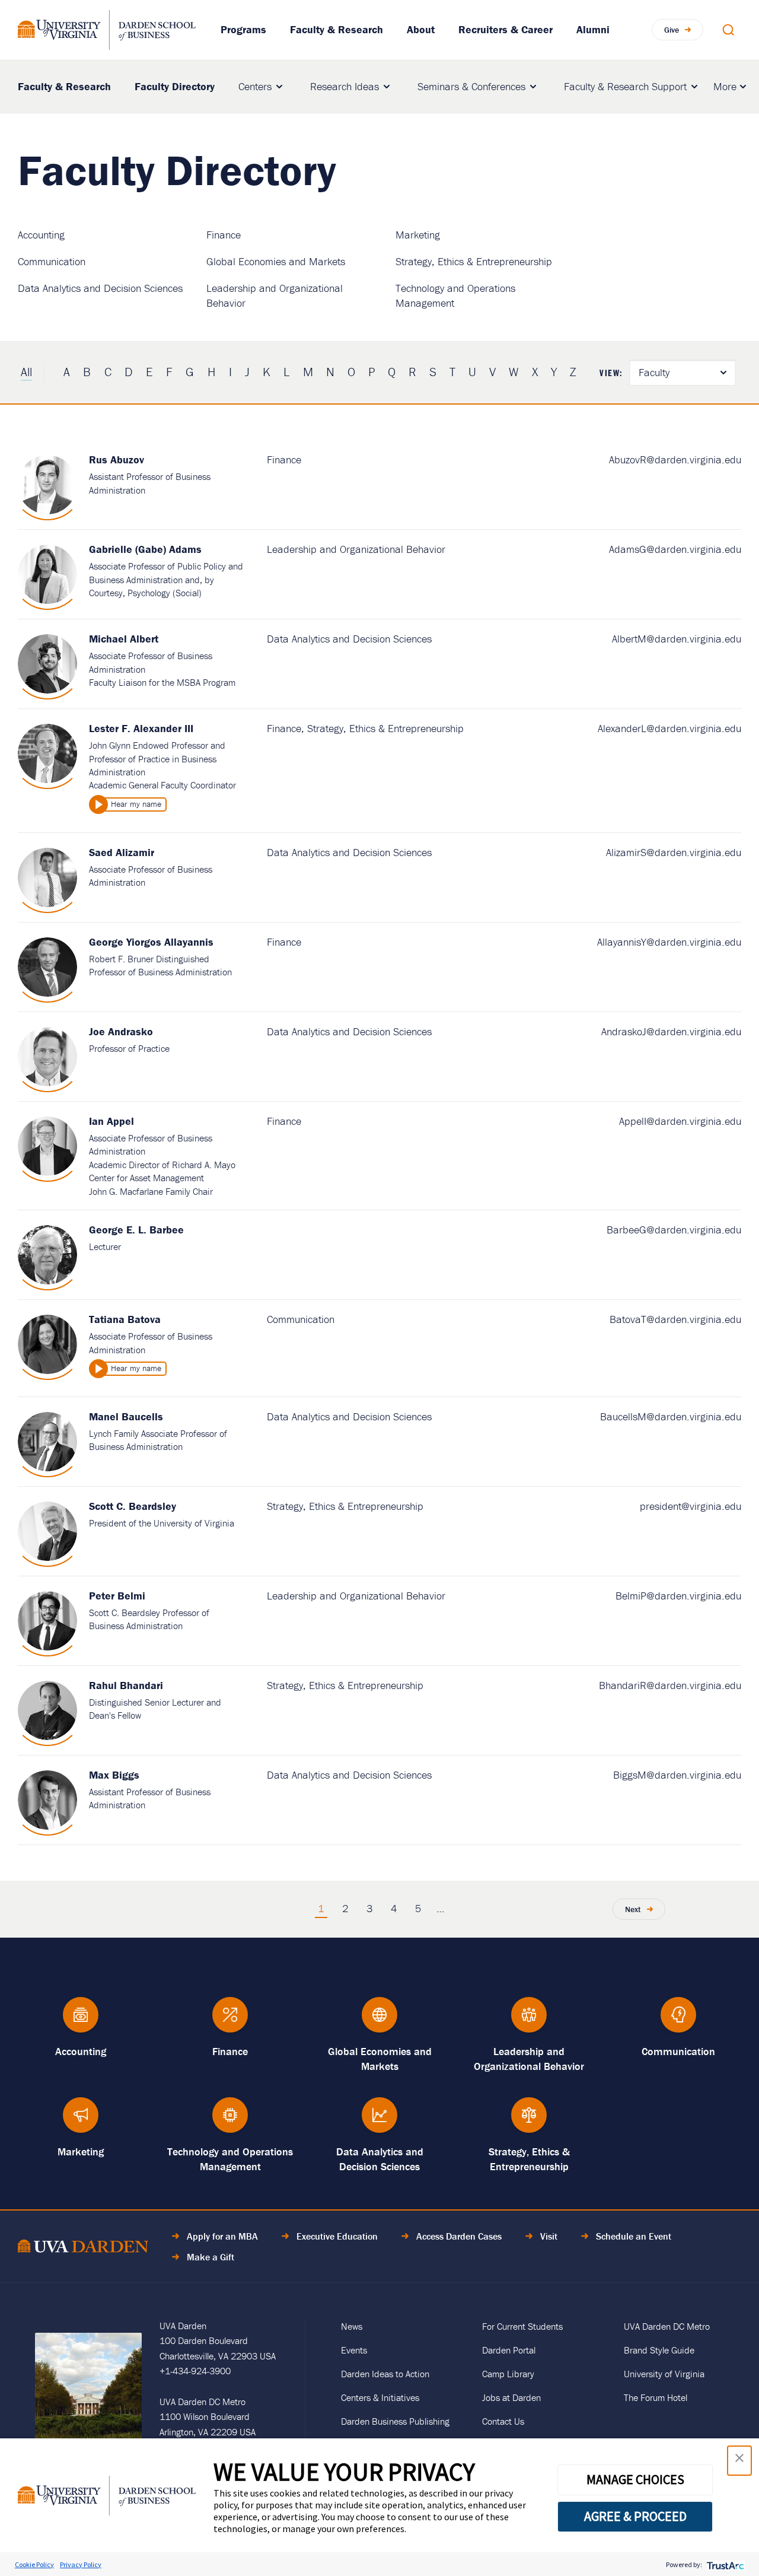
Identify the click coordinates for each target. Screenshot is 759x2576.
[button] (739, 2461)
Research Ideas (345, 86)
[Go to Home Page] (83, 2248)
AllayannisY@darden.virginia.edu (669, 942)
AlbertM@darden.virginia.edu (677, 639)
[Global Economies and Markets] (379, 2020)
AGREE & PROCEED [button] (635, 2516)
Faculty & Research (337, 29)
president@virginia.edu (691, 1506)
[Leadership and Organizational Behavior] (529, 2020)
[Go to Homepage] (107, 30)
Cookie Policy (34, 2564)
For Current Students (522, 2326)
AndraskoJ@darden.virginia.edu (671, 1031)
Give (672, 30)
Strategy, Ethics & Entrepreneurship (474, 261)
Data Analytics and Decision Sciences (100, 288)
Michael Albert (124, 639)
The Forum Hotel (656, 2397)
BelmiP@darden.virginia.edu (678, 1596)
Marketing (418, 235)
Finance (224, 235)
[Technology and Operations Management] (230, 2121)
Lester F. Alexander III (141, 728)
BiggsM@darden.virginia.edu (677, 1775)
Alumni (593, 29)
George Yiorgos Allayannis (151, 942)
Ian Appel (111, 1121)
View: (611, 373)
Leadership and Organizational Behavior (356, 549)
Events (354, 2350)
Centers (255, 86)
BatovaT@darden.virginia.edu (675, 1319)
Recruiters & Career (506, 29)
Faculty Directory (175, 86)
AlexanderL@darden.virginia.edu (669, 728)
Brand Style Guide (659, 2350)
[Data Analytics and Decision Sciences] (379, 2121)
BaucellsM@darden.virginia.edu (671, 1416)
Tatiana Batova (125, 1319)
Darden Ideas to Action (385, 2374)
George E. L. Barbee (136, 1230)
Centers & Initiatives (380, 2397)
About (421, 29)
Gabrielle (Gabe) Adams (145, 549)
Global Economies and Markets (276, 261)
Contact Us (503, 2421)
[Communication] (678, 2020)
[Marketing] (81, 2121)
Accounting (41, 235)
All (26, 372)
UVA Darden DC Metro (667, 2326)
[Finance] (230, 2020)
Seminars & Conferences (471, 86)
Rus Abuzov (117, 459)
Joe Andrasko (121, 1031)
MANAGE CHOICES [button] (635, 2479)
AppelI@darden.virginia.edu (680, 1121)
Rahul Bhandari (126, 1685)
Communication (52, 261)
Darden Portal (509, 2350)
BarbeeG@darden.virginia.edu (674, 1230)
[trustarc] (724, 2564)
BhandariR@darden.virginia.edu (670, 1685)
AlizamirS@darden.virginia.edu (674, 852)
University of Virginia (664, 2374)
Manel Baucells (126, 1416)
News (352, 2326)
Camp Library (508, 2374)
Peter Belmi (117, 1596)
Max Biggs (114, 1775)
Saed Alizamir (122, 852)
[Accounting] (81, 2020)
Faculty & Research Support (625, 86)
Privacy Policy (81, 2564)
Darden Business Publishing (395, 2421)
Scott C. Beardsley (133, 1506)
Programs (243, 29)
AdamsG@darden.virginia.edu (675, 549)
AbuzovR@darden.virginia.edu (675, 459)
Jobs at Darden (511, 2397)
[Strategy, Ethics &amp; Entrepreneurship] (529, 2121)
